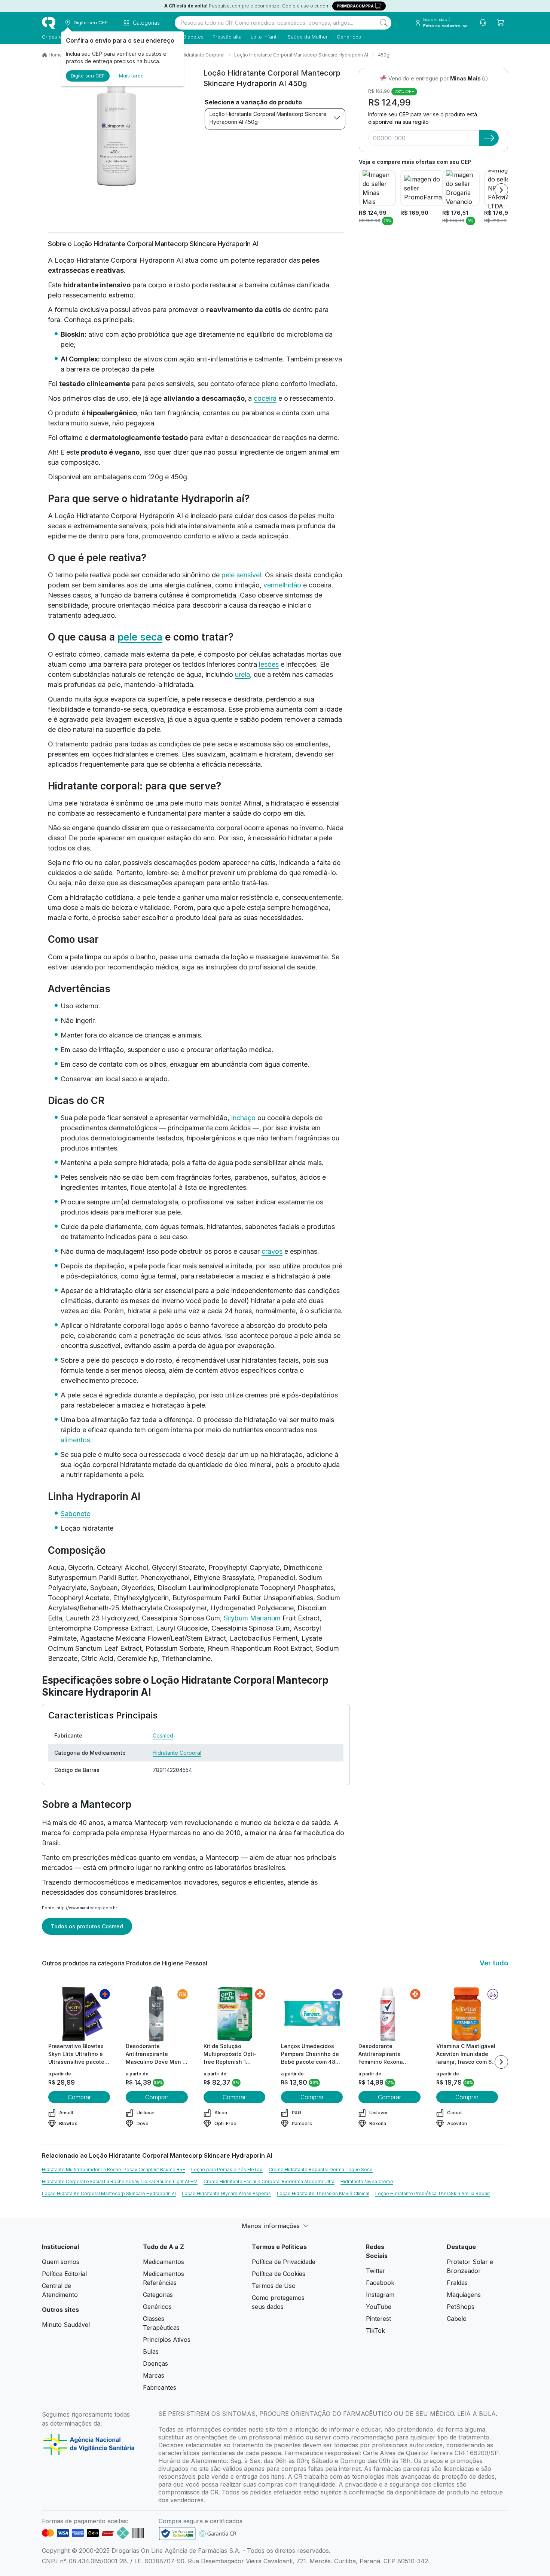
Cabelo (457, 2319)
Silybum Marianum (252, 1618)
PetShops (461, 2307)
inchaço (243, 1118)
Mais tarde (131, 76)
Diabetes (193, 37)
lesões (269, 664)
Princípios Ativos (167, 2340)
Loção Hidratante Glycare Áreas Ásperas (226, 2193)
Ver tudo (494, 1963)
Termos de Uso (274, 2286)
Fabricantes (160, 2387)
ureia (242, 674)
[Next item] (501, 190)
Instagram (380, 2295)
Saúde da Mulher (308, 37)
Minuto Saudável (66, 2325)
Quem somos (61, 2262)
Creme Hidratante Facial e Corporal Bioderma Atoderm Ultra (269, 2181)
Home (55, 55)
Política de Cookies (279, 2274)
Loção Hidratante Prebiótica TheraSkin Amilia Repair (433, 2193)
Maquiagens (464, 2295)
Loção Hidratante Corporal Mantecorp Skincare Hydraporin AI (301, 55)
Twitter (376, 2271)
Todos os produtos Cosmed (87, 1926)
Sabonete (75, 1514)
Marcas (154, 2375)
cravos (272, 1251)
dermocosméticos (101, 1882)
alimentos (75, 1440)
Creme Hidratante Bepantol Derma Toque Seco (321, 2169)
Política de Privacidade (284, 2262)
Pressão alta (227, 37)
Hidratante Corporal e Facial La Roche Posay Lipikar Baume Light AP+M (120, 2181)
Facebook (380, 2283)
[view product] (79, 2014)
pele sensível (241, 575)
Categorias (158, 2295)
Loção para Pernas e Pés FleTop (227, 2169)
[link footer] (177, 2534)
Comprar (79, 2097)
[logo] (49, 23)
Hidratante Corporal (203, 55)
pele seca (140, 637)
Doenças (155, 2363)
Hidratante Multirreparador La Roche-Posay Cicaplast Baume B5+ (114, 2169)
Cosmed (163, 1735)
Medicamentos (164, 2262)
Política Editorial (64, 2274)
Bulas (151, 2352)
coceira (265, 398)
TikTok (375, 2331)
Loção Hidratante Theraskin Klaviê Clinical (323, 2193)
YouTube (379, 2307)
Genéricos (349, 37)
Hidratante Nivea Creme (367, 2181)
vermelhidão (282, 585)
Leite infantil (265, 37)
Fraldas (457, 2283)
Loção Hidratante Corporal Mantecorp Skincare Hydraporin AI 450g (268, 118)
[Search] (384, 23)
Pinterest (378, 2319)
